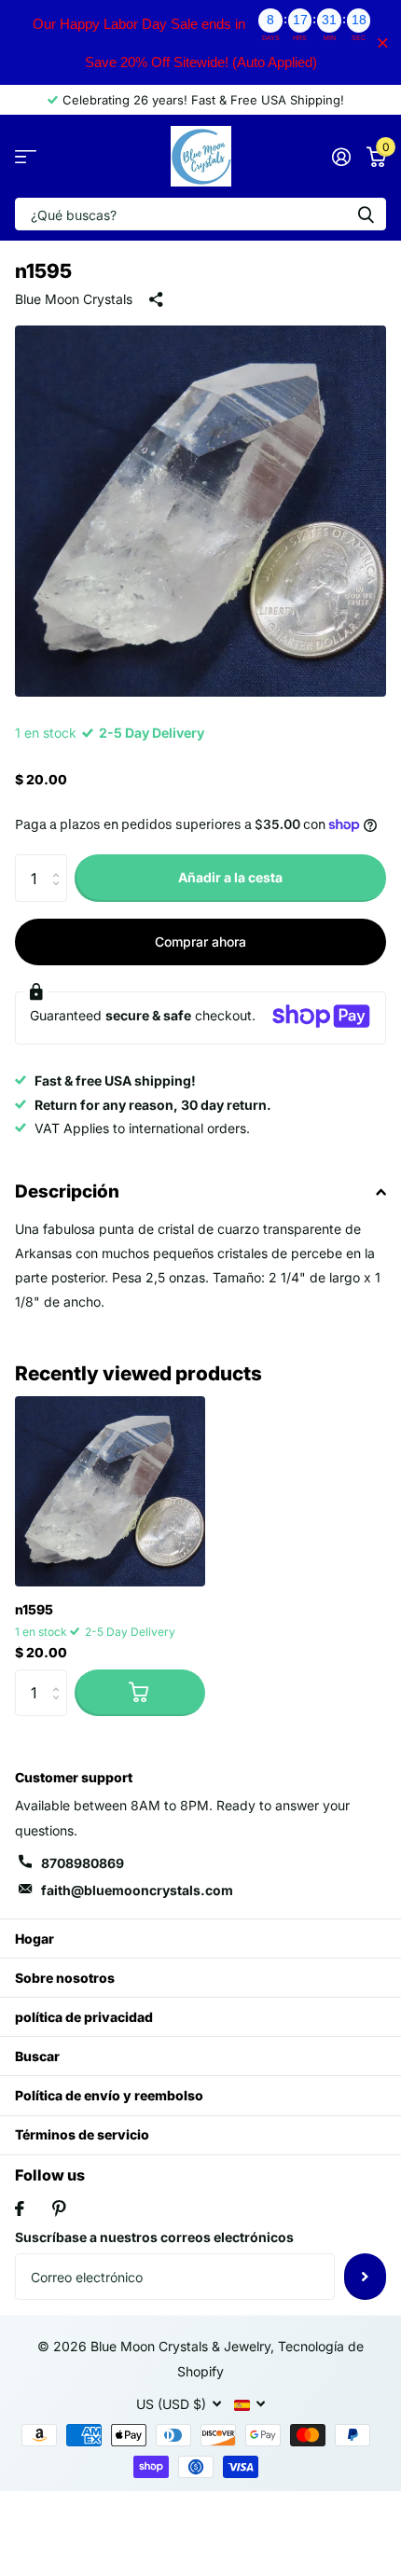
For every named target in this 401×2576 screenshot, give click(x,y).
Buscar (37, 2056)
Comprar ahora (200, 942)
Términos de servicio (82, 2134)
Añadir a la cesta (230, 877)
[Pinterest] (59, 2209)
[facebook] (20, 2209)
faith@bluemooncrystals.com (137, 1890)
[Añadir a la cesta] (140, 1693)
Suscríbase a (365, 2277)
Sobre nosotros (65, 1978)
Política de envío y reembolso (109, 2095)
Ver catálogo (26, 156)
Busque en (366, 214)
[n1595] (110, 1491)
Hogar (35, 1939)
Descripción (67, 1191)
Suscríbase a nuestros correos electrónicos (154, 2237)
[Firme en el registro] (341, 157)
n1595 (34, 1609)
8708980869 (83, 1863)
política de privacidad (84, 2017)
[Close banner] (383, 42)
